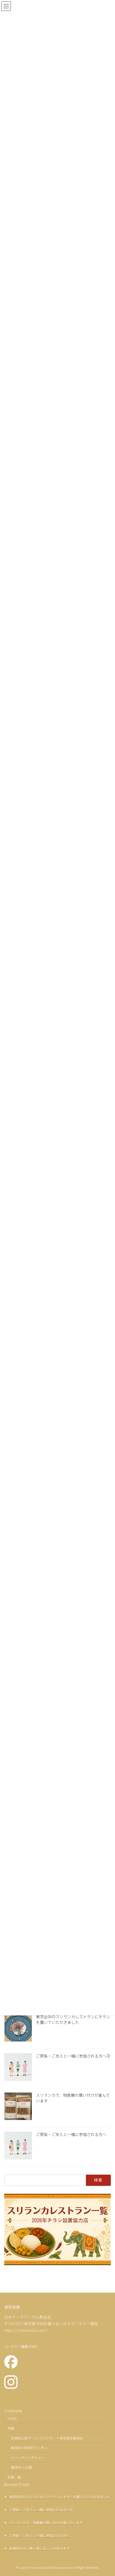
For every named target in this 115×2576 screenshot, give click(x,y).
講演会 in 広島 (21, 2467)
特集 (11, 2428)
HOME (12, 2418)
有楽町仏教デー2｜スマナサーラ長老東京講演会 (47, 2438)
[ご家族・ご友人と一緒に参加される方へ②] (18, 2068)
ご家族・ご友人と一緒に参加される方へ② (73, 2056)
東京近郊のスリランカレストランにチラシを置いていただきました (73, 2019)
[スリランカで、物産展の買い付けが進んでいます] (18, 2107)
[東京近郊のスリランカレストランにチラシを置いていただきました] (18, 2028)
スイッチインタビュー (28, 2457)
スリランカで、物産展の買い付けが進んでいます (73, 2098)
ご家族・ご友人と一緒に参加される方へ (71, 2134)
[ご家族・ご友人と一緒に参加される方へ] (18, 2146)
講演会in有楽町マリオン (29, 2447)
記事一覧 (14, 2477)
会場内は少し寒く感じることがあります (39, 2548)
